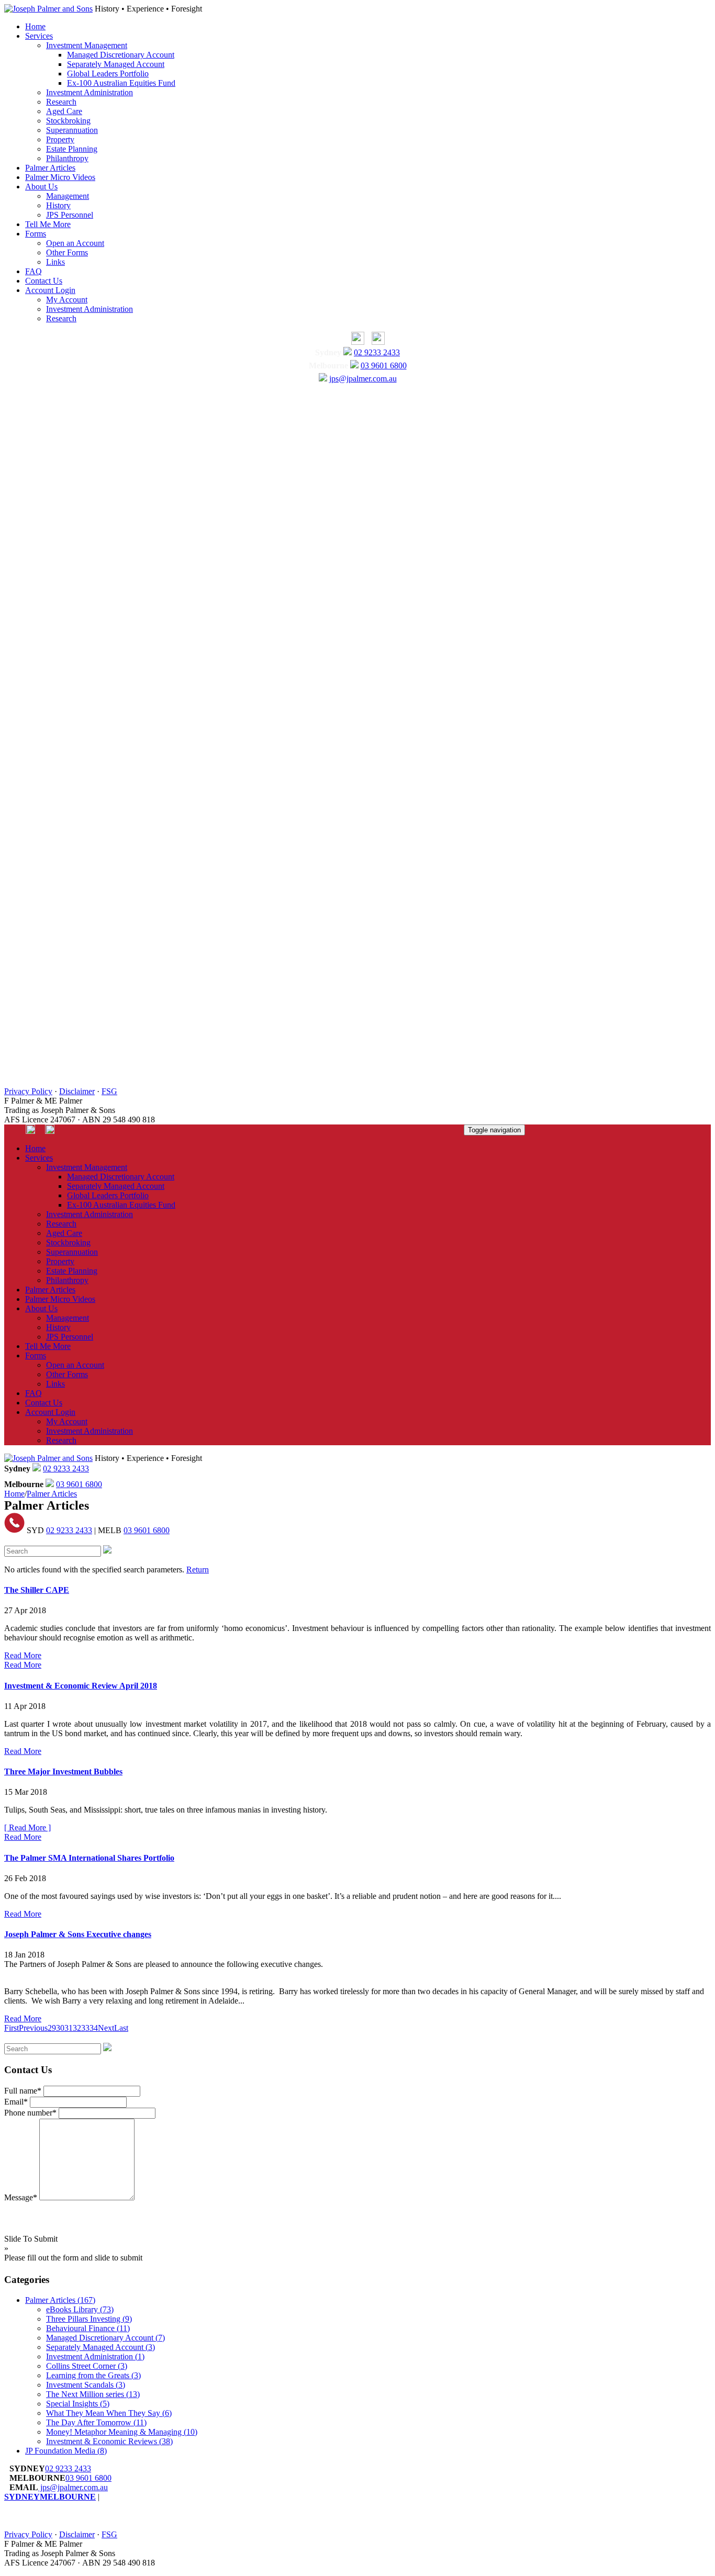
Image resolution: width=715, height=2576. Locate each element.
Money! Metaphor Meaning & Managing (122, 2432)
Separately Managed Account (116, 64)
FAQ (33, 271)
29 (52, 2028)
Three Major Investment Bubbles (63, 1771)
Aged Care (64, 111)
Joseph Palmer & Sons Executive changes (78, 1934)
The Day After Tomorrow (96, 2422)
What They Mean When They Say (109, 2413)
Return (198, 1570)
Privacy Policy (28, 1091)
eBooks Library (80, 2309)
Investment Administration (90, 92)
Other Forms (67, 252)
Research (61, 102)
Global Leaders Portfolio (108, 74)
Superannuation (72, 130)
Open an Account (75, 243)
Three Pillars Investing (89, 2319)
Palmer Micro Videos (60, 177)
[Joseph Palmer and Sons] (48, 9)
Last (121, 2028)
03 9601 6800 (384, 365)
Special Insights (78, 2404)
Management (68, 196)
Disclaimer (77, 1091)
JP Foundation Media (66, 2451)
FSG (109, 1091)
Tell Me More (48, 224)
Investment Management (87, 45)
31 (69, 2028)
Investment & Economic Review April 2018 (81, 1686)
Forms (36, 234)
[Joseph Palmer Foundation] (376, 342)
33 (85, 2028)
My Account (67, 300)
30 (60, 2028)
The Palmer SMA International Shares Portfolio (89, 1858)
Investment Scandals (86, 2385)
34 (94, 2028)
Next (106, 2028)
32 (77, 2028)
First (12, 2028)
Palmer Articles (50, 168)
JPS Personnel (70, 215)
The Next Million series (93, 2394)
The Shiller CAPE (37, 1590)
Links (55, 262)
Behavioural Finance (88, 2328)
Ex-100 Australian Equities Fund (121, 83)
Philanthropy (67, 158)
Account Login (50, 290)
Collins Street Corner (87, 2366)
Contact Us (44, 281)
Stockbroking (68, 121)
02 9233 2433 (377, 352)
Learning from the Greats (93, 2375)
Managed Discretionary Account (121, 55)
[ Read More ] (27, 1827)
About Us (41, 187)
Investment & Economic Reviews (109, 2441)
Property (60, 139)
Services (39, 36)
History (58, 205)
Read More (23, 1655)
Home (35, 26)
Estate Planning (72, 149)
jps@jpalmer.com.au (363, 379)
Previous (33, 2028)
